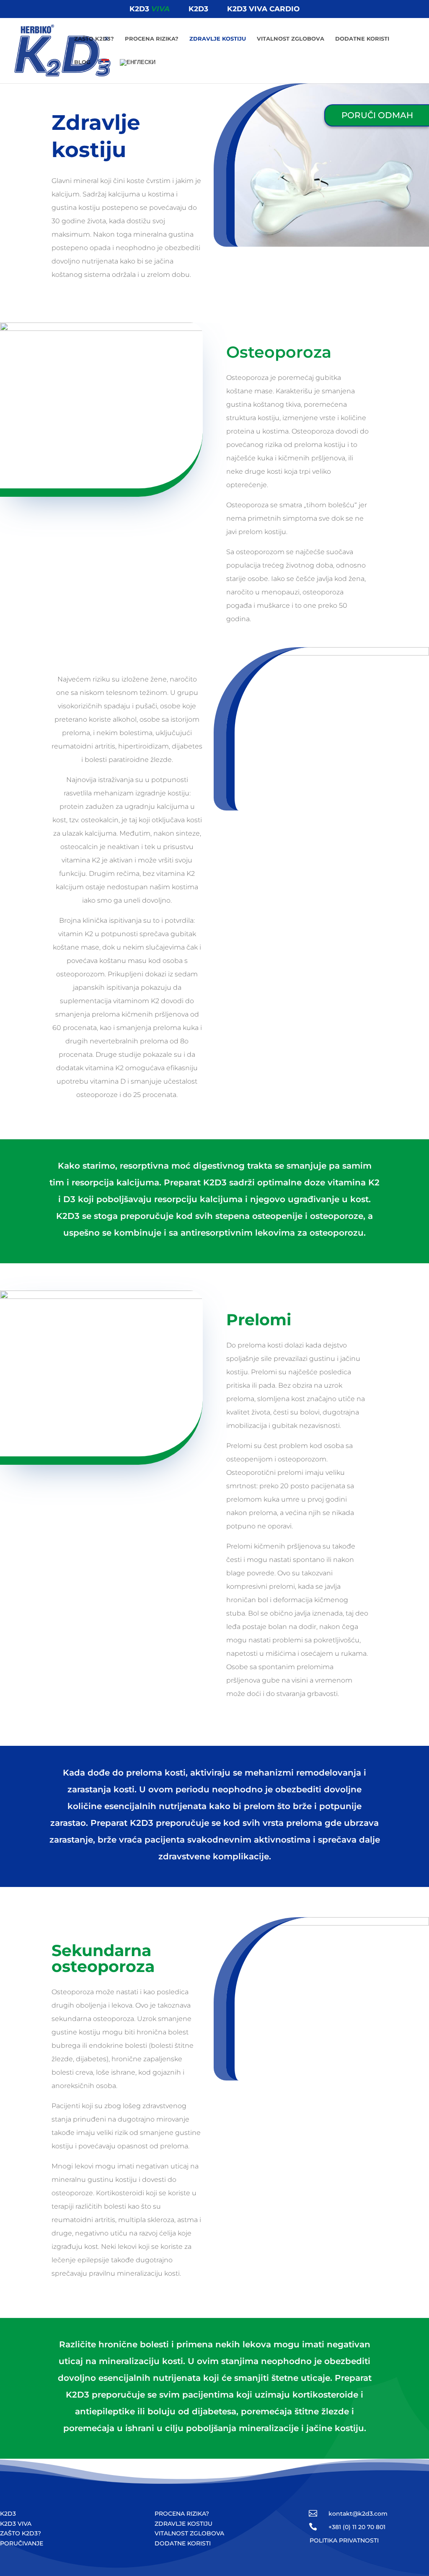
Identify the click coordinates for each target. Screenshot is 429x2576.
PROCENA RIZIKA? (182, 2514)
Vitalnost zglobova (291, 39)
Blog (82, 62)
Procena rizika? (152, 39)
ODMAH (377, 115)
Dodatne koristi (362, 39)
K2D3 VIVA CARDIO (263, 9)
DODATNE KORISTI (183, 2543)
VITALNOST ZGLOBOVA (189, 2533)
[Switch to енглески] (138, 71)
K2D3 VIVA (16, 2524)
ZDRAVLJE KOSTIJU (183, 2524)
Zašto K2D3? (94, 39)
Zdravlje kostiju (218, 39)
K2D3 (150, 9)
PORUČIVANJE (22, 2543)
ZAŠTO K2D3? (21, 2533)
